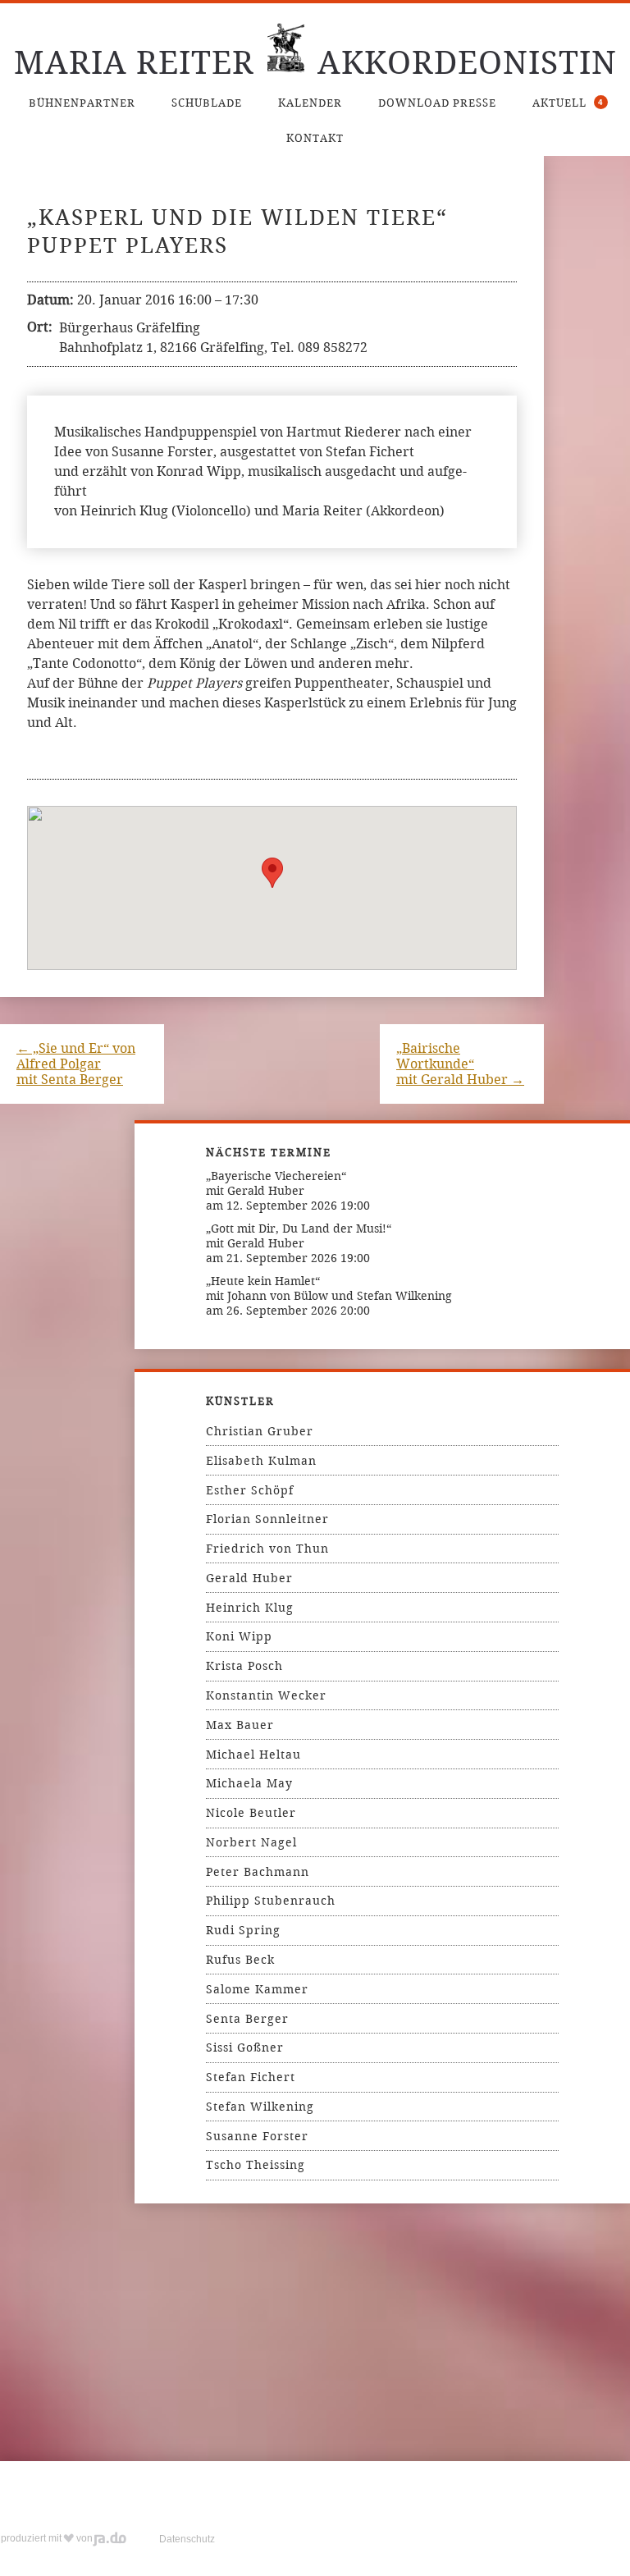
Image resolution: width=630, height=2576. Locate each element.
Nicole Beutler (251, 1813)
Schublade (207, 103)
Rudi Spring (243, 1930)
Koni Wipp (239, 1636)
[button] (272, 873)
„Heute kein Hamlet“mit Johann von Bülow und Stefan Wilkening (329, 1288)
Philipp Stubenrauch (271, 1901)
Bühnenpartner (82, 103)
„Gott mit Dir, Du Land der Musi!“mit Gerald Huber (299, 1236)
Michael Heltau (253, 1755)
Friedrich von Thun (267, 1549)
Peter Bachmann (258, 1872)
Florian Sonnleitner (267, 1519)
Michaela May (249, 1783)
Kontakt (315, 138)
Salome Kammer (257, 1989)
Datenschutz (187, 2539)
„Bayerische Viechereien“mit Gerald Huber (276, 1183)
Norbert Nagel (251, 1842)
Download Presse (437, 103)
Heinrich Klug (250, 1608)
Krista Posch (244, 1666)
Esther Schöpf (250, 1490)
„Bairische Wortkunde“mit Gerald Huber (460, 1064)
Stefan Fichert (251, 2077)
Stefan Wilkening (260, 2107)
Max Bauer (240, 1725)
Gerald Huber (249, 1578)
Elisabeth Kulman (261, 1461)
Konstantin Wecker (266, 1695)
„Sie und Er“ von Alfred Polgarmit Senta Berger (76, 1064)
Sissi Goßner (245, 2048)
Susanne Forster (257, 2136)
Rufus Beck (240, 1960)
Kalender (310, 103)
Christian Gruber (260, 1431)
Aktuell (568, 103)
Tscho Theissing (256, 2165)
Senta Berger (247, 2019)
